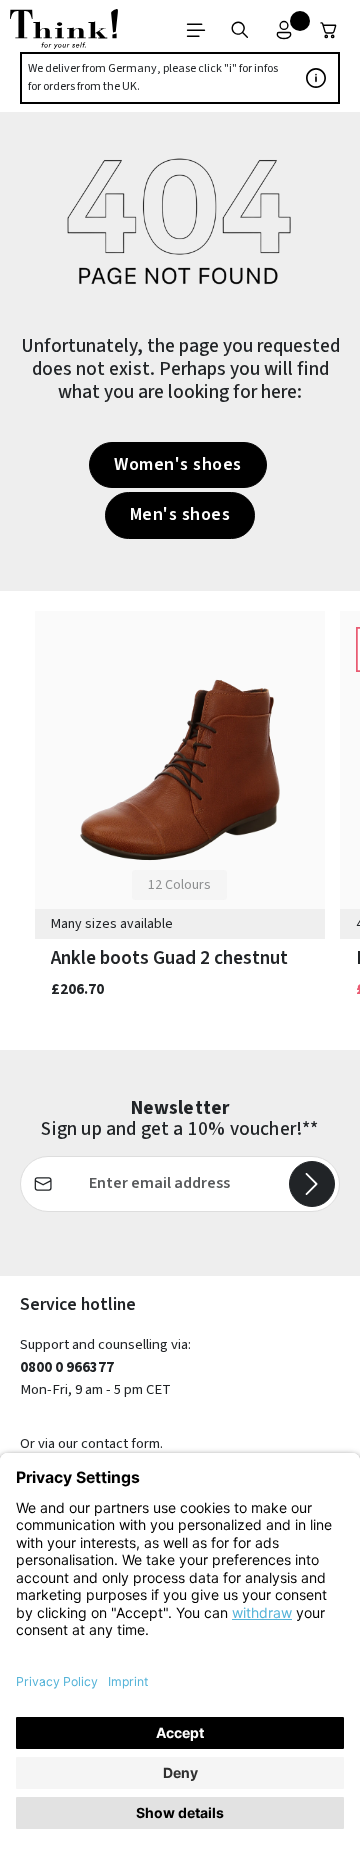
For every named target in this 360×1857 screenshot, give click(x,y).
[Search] (240, 30)
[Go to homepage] (64, 30)
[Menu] (196, 30)
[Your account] (284, 30)
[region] (180, 820)
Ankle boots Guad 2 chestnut (169, 958)
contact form (120, 1443)
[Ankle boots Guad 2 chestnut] (180, 770)
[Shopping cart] (329, 30)
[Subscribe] (312, 1184)
